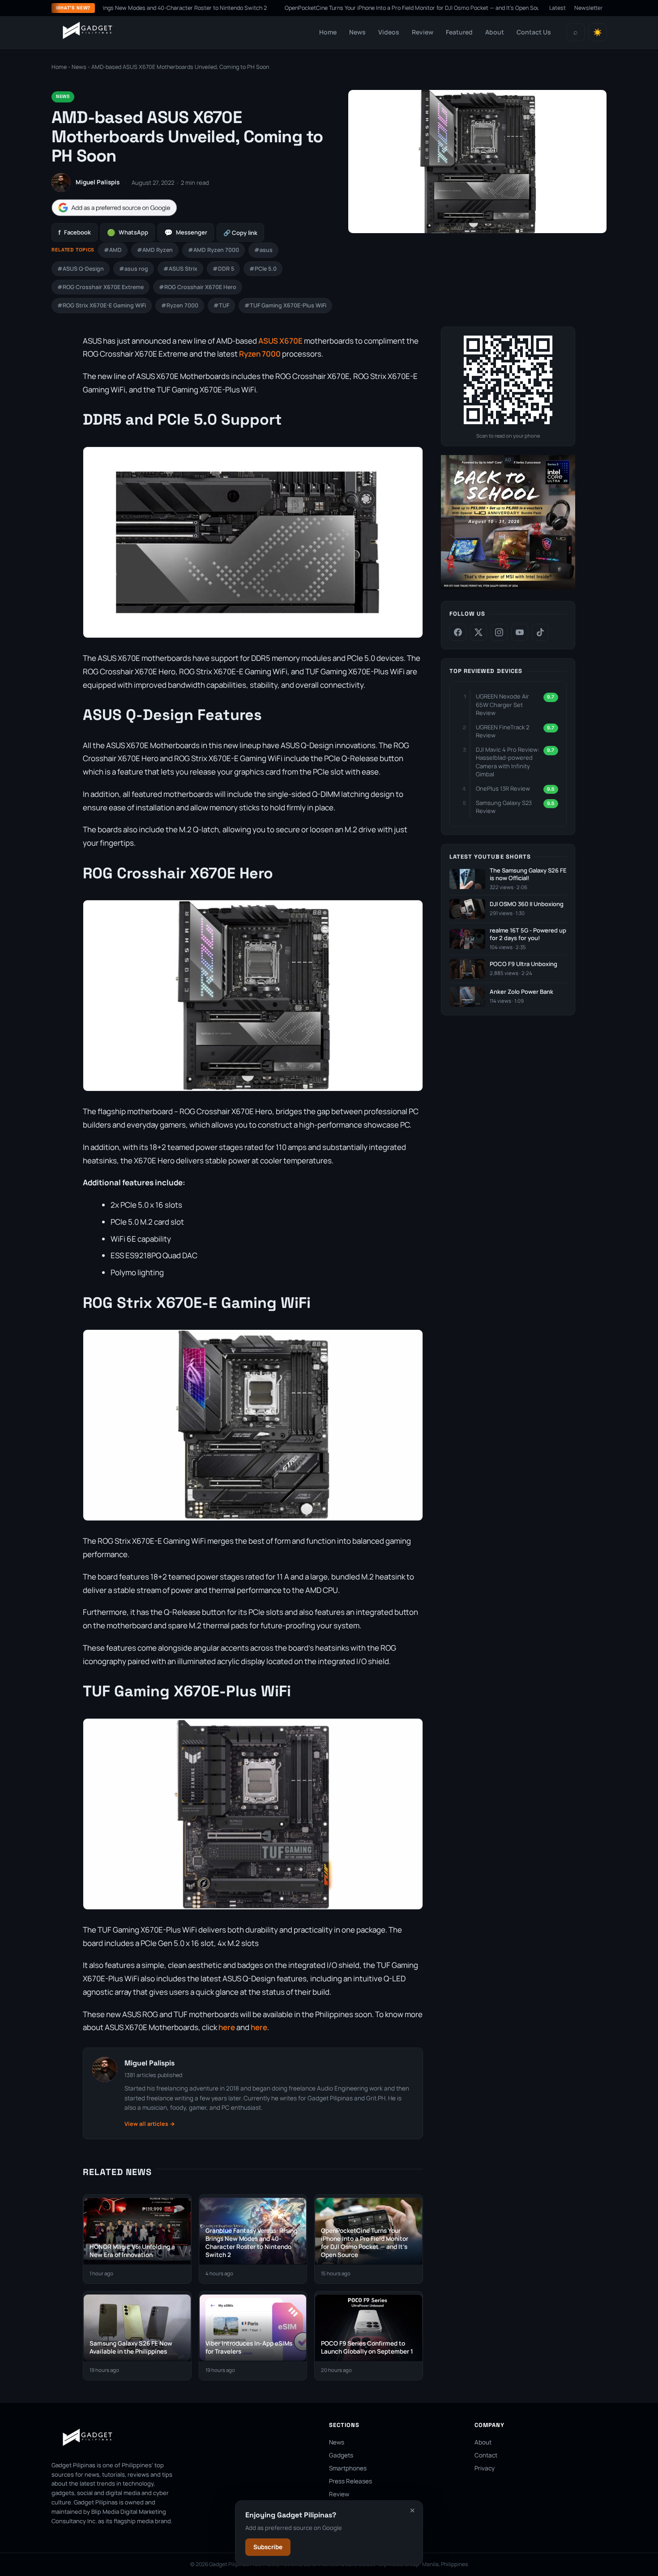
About (495, 32)
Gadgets (341, 2455)
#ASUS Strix (180, 269)
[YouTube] (520, 632)
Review (423, 32)
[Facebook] (458, 632)
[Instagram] (499, 632)
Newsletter (589, 8)
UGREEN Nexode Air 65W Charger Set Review (502, 704)
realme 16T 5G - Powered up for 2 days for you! (528, 935)
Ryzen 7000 (260, 354)
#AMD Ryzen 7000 (214, 250)
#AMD (113, 250)
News (357, 32)
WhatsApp (128, 232)
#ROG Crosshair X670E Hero (198, 287)
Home (328, 32)
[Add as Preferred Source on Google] (114, 208)
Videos (389, 32)
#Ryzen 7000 (180, 305)
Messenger (186, 232)
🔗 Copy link (240, 233)
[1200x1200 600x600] (508, 587)
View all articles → (150, 2124)
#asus (263, 250)
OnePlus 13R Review (503, 788)
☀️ (598, 32)
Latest (558, 8)
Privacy (485, 2468)
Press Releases (350, 2481)
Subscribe (268, 2547)
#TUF (221, 305)
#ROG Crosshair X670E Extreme (100, 287)
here (227, 2027)
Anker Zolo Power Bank (521, 992)
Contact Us (534, 32)
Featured (459, 32)
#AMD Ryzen (155, 250)
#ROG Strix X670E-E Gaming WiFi (102, 305)
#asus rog (134, 269)
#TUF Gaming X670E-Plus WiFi (285, 305)
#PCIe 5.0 (263, 269)
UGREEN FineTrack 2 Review (502, 731)
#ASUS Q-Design (81, 269)
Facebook (75, 232)
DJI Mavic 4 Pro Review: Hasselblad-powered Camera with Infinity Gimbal (508, 762)
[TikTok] (540, 632)
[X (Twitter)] (479, 632)
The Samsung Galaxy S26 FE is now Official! (528, 875)
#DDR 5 (223, 269)
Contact (486, 2455)
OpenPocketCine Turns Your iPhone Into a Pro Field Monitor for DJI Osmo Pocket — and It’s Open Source (347, 8)
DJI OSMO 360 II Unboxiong (527, 904)
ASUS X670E (280, 341)
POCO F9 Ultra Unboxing (523, 964)
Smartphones (348, 2468)
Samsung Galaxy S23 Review (504, 807)
